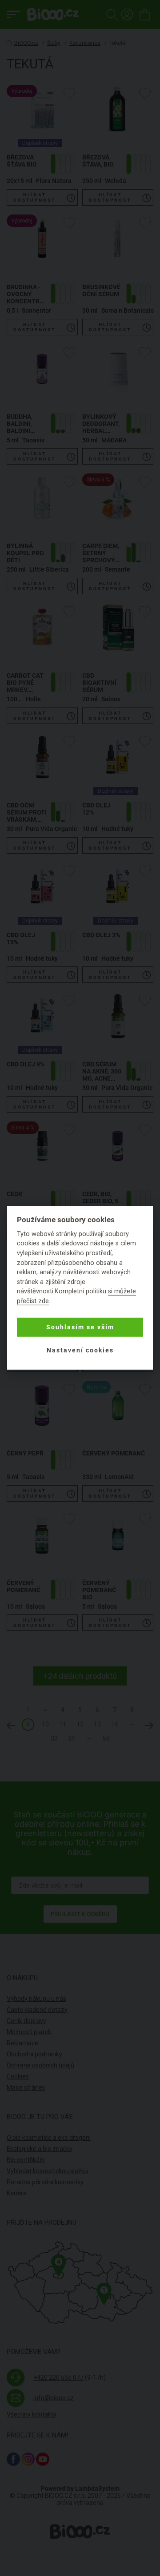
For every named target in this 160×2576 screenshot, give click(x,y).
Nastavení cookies (80, 1350)
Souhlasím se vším (80, 1327)
